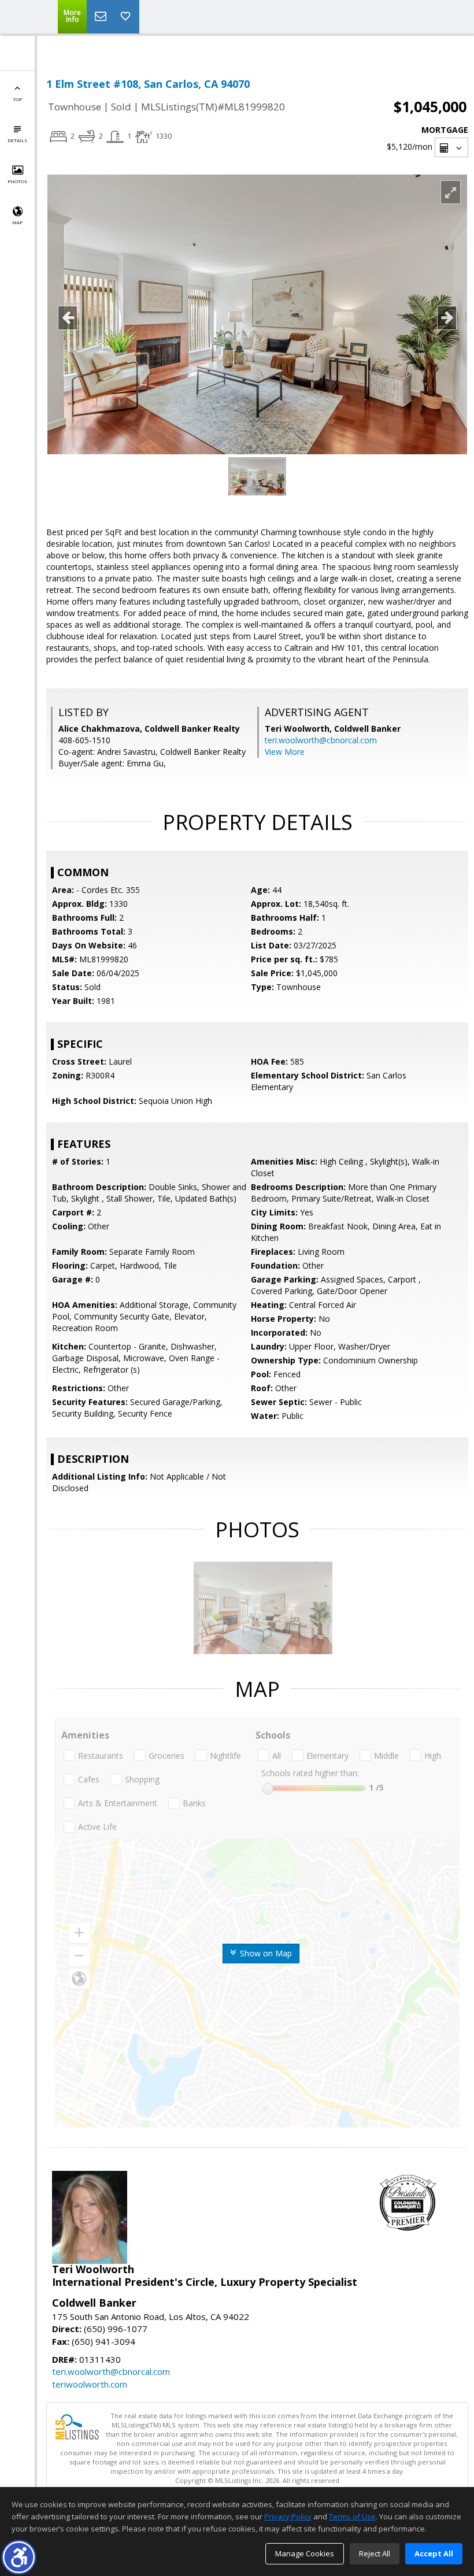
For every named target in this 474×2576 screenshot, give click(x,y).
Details (17, 140)
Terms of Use (352, 2516)
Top (17, 99)
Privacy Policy (288, 2516)
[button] (19, 2557)
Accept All (434, 2553)
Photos (17, 181)
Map (17, 222)
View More (285, 752)
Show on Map (265, 1953)
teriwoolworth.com (90, 2384)
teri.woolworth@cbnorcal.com (321, 740)
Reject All (375, 2553)
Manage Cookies (305, 2553)
